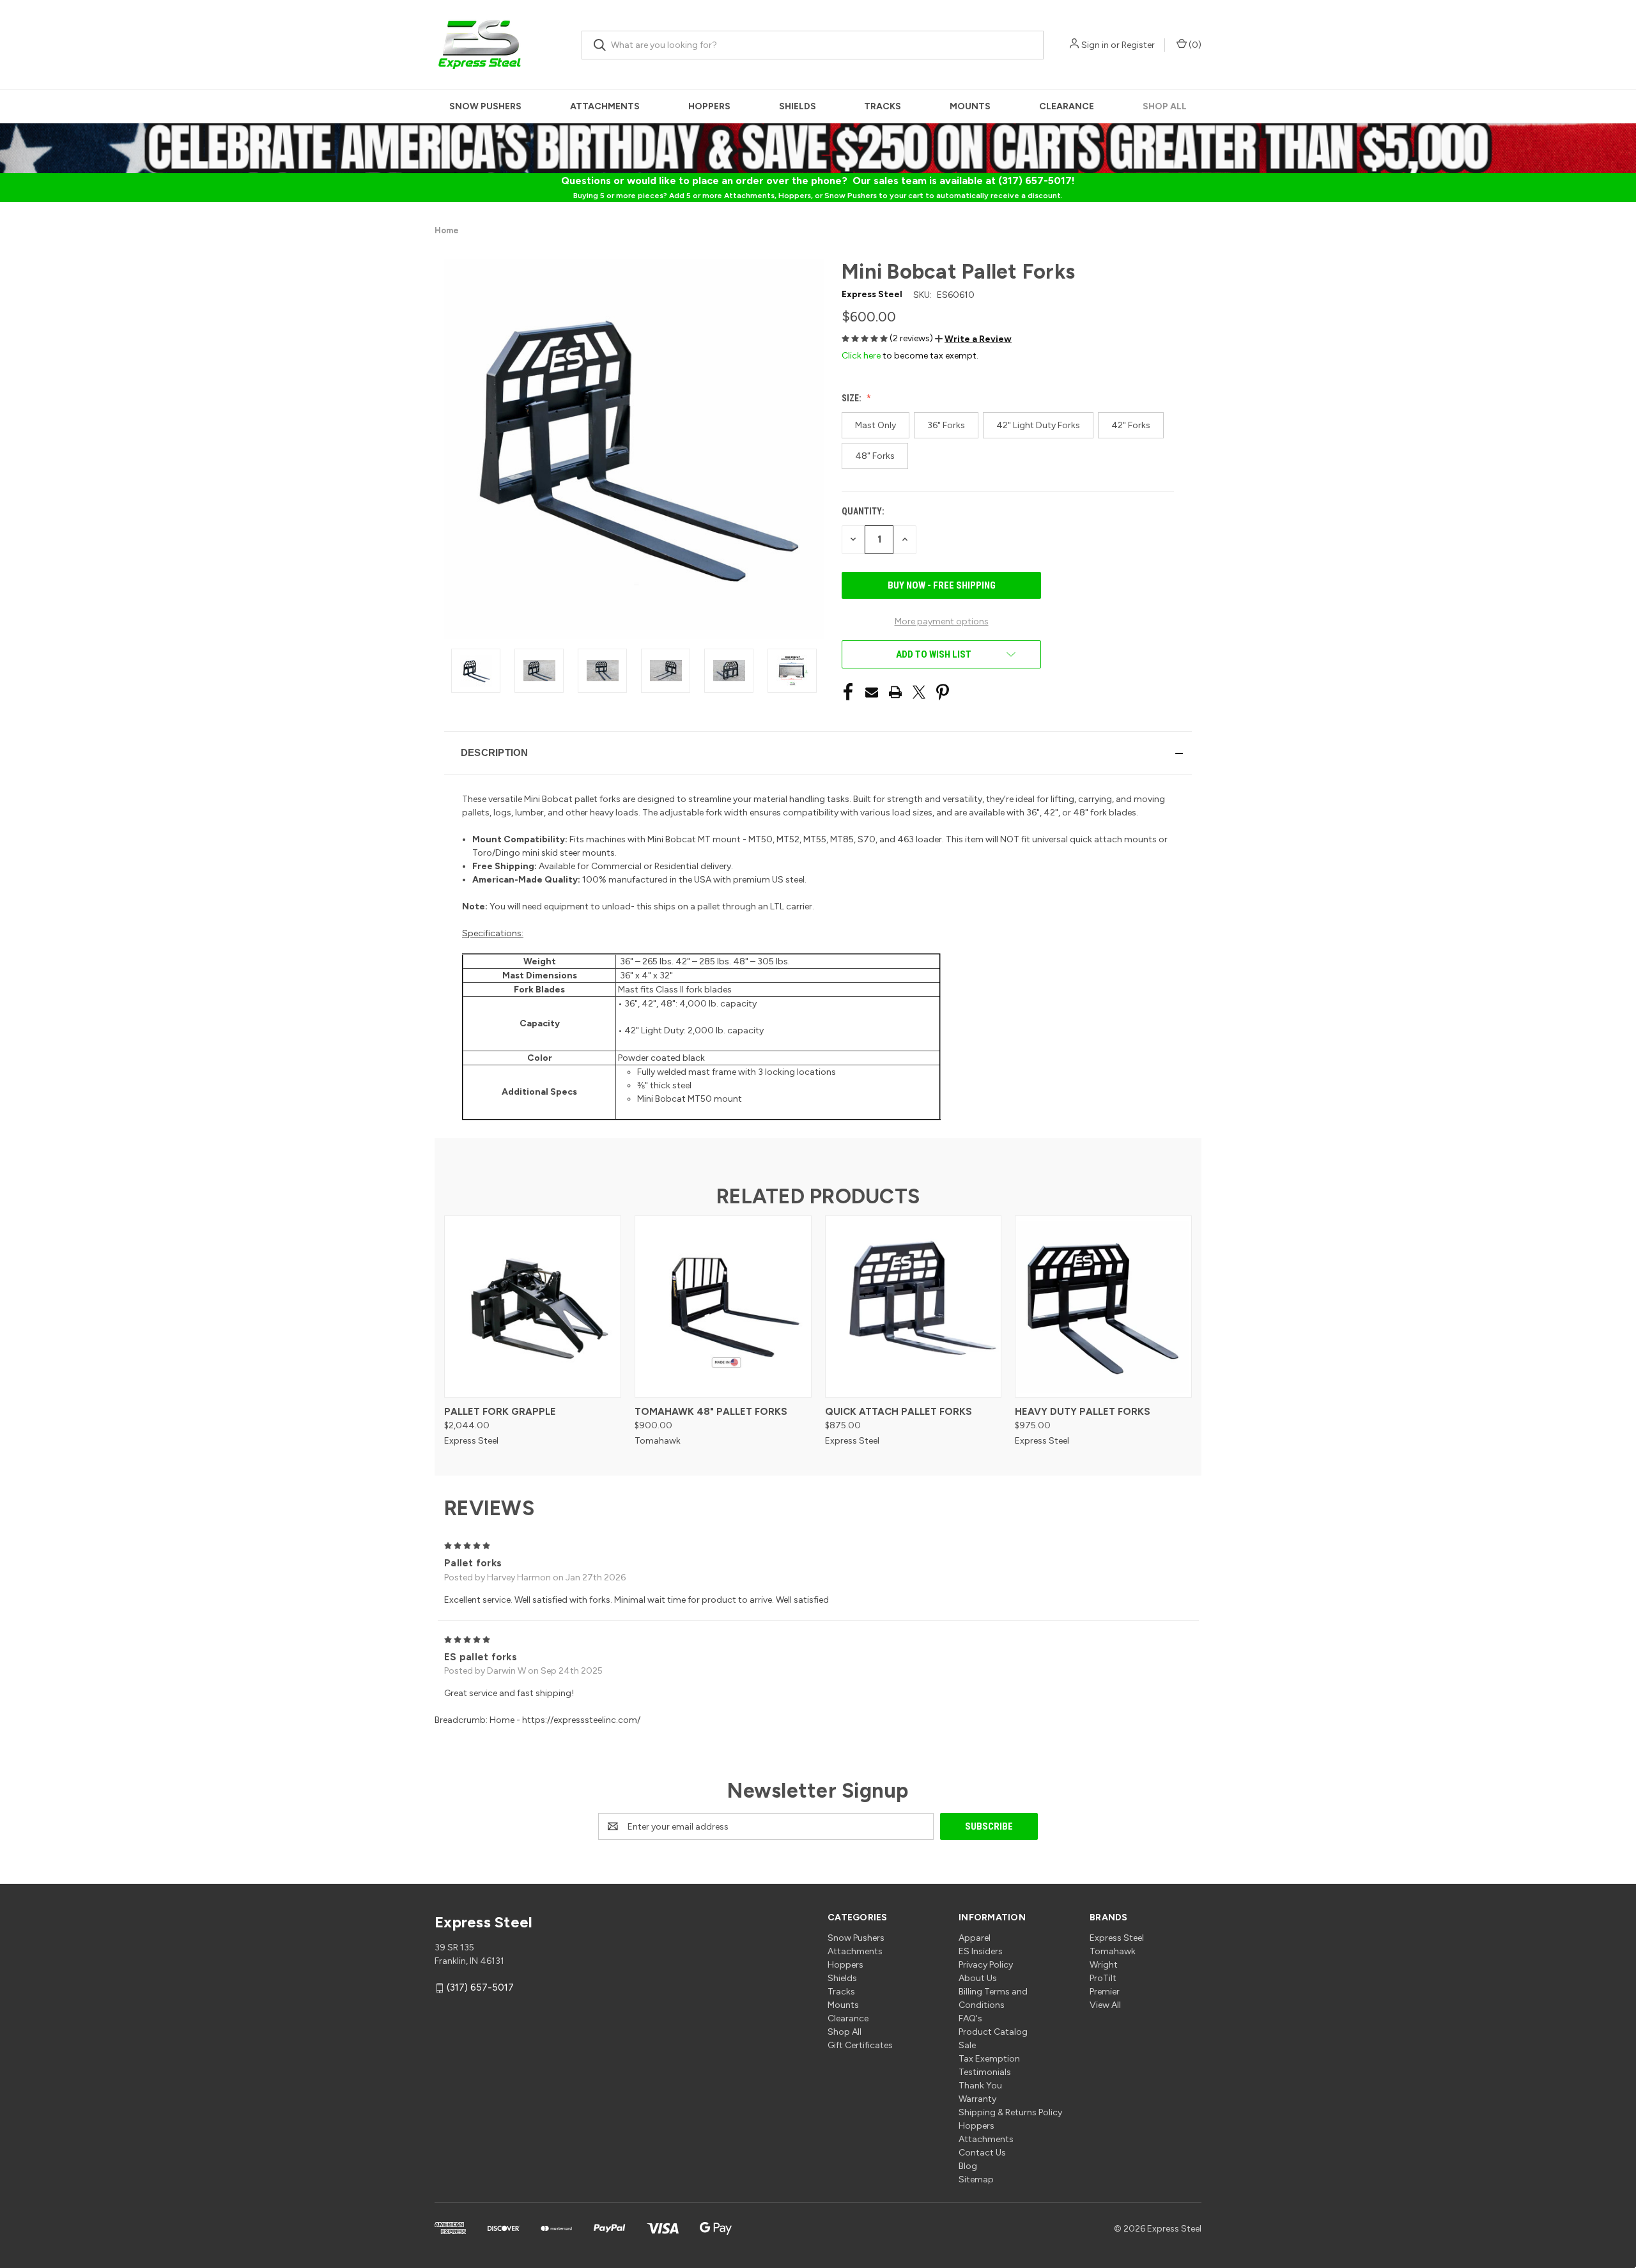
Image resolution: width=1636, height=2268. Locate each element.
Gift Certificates (860, 2045)
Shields (798, 106)
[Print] (895, 692)
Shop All (1165, 106)
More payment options (942, 621)
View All (1105, 2005)
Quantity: (863, 511)
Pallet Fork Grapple (500, 1412)
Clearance (1067, 106)
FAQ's (970, 2018)
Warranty (977, 2099)
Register (1138, 45)
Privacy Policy (986, 1965)
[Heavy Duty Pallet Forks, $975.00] (1103, 1307)
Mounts (970, 106)
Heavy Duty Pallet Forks (1083, 1412)
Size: (853, 398)
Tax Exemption (989, 2059)
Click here (861, 356)
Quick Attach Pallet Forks (899, 1412)
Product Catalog (993, 2032)
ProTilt (1103, 1978)
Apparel (975, 1938)
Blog (968, 2166)
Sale (967, 2045)
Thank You (980, 2086)
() (1194, 45)
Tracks (883, 106)
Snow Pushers (485, 106)
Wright (1104, 1965)
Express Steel (1117, 1938)
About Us (978, 1978)
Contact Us (982, 2153)
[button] (973, 339)
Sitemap (976, 2179)
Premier (1105, 1992)
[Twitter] (919, 692)
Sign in (1095, 45)
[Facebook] (848, 692)
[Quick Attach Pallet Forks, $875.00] (914, 1307)
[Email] (872, 692)
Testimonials (985, 2072)
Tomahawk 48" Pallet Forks (711, 1412)
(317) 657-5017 (480, 1988)
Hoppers (709, 106)
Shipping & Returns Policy (1010, 2112)
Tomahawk (1113, 1951)
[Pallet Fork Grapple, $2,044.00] (533, 1307)
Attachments (605, 106)
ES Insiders (981, 1951)
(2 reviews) (912, 338)
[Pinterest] (943, 692)
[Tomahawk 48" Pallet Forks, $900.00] (723, 1307)
